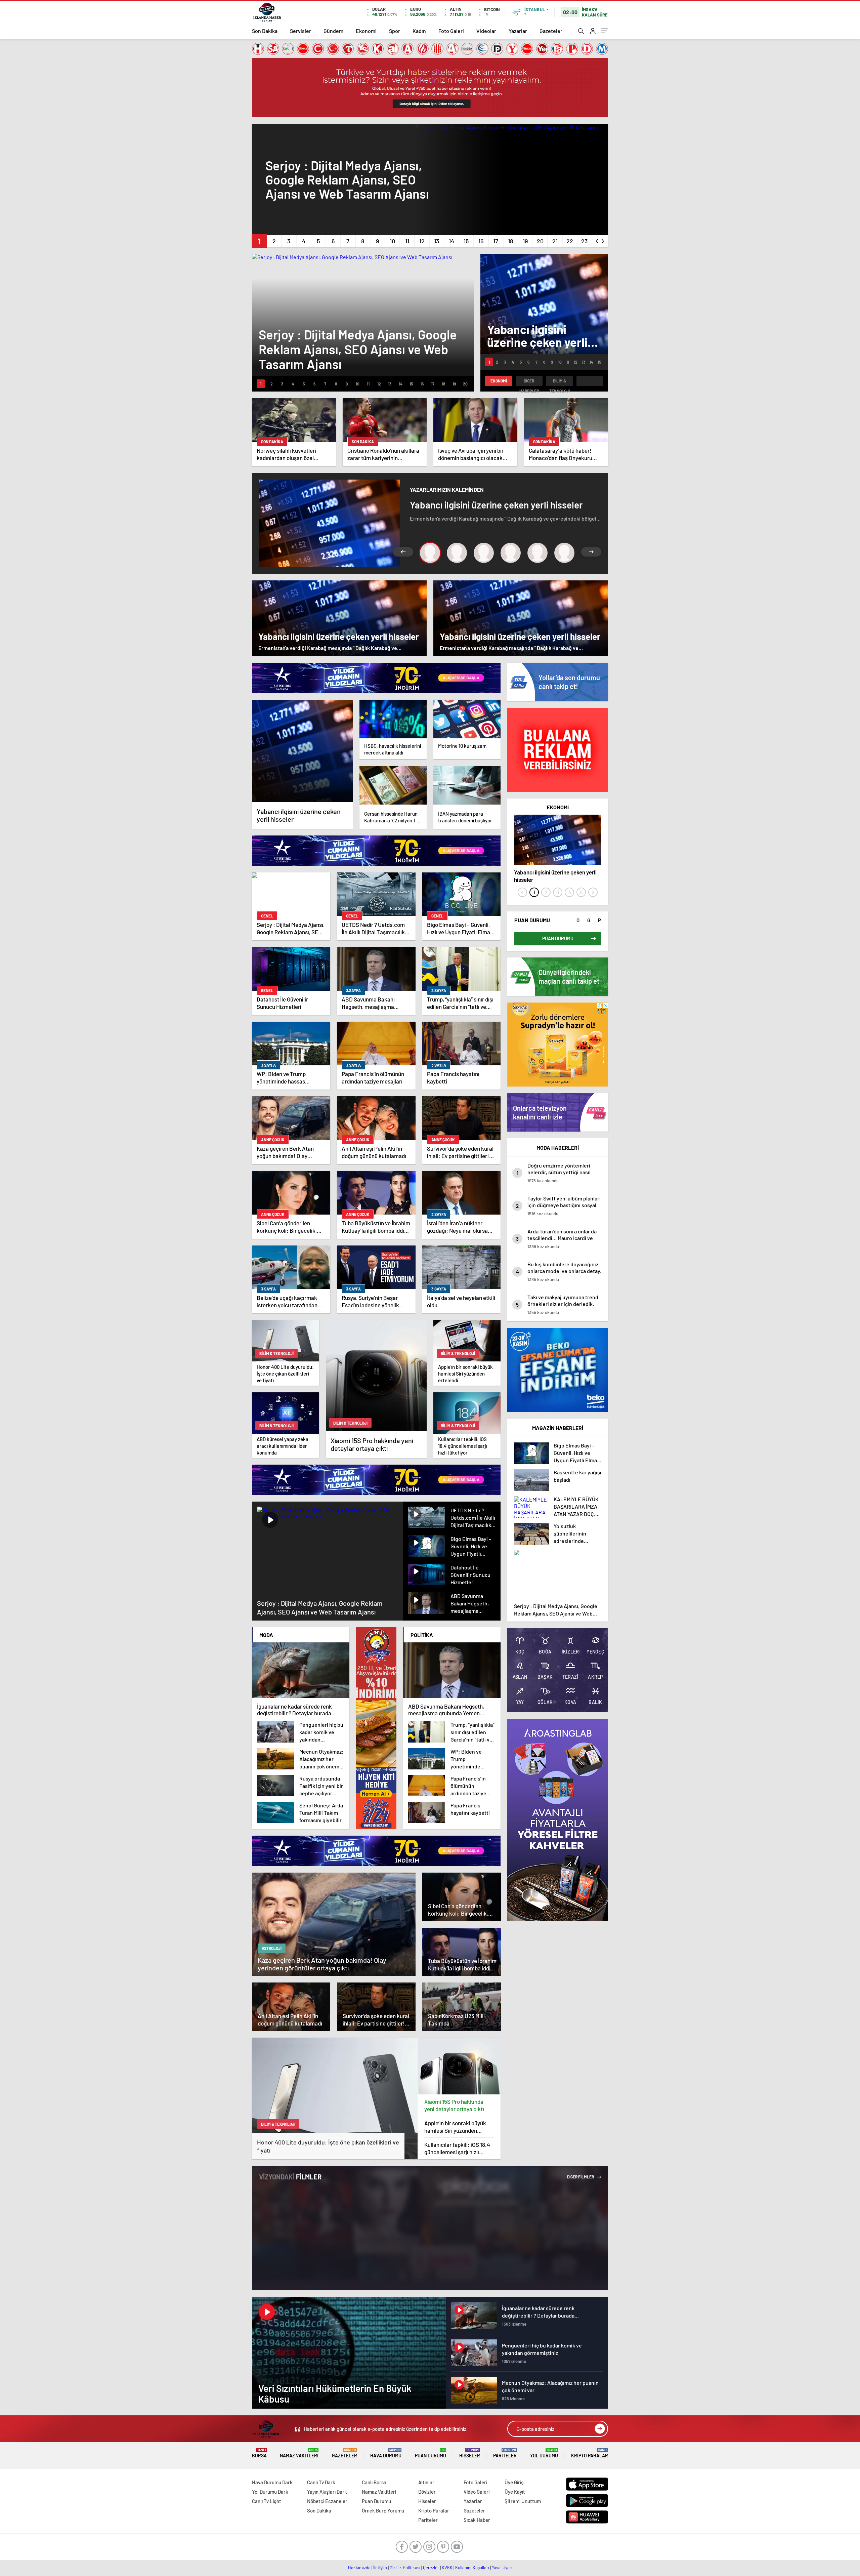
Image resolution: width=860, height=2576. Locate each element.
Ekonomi (366, 31)
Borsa (259, 2453)
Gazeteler (551, 31)
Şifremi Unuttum (523, 2501)
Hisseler (470, 2453)
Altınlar (426, 2482)
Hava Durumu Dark (272, 2482)
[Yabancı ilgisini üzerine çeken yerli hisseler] (302, 751)
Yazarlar (518, 31)
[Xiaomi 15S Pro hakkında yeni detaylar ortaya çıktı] (459, 2066)
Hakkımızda (359, 2568)
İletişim (380, 2568)
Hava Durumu (386, 2453)
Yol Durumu (544, 2453)
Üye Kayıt (515, 2492)
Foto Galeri (451, 31)
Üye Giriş (514, 2482)
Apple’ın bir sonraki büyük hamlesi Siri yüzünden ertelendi (455, 2127)
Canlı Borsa (374, 2482)
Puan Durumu (431, 2453)
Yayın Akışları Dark (327, 2492)
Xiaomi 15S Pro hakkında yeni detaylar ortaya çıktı (454, 2105)
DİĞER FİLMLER (581, 2177)
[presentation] (597, 240)
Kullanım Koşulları (472, 2568)
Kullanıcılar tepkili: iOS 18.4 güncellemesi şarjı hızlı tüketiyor (457, 2148)
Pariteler (505, 2453)
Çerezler (431, 2568)
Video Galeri (477, 2492)
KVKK (447, 2568)
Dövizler (427, 2492)
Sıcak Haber (477, 2520)
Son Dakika (265, 31)
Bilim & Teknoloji (560, 382)
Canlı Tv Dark (321, 2482)
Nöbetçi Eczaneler (327, 2501)
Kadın (419, 31)
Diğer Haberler (529, 382)
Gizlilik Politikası (405, 2568)
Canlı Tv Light (267, 2501)
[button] (259, 241)
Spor (395, 31)
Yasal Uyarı (502, 2568)
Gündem (333, 31)
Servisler (300, 31)
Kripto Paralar (590, 2453)
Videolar (486, 31)
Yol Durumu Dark (270, 2492)
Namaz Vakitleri (299, 2453)
